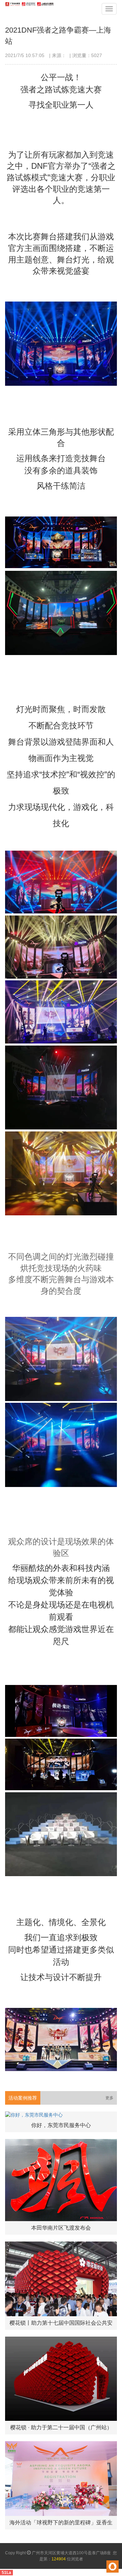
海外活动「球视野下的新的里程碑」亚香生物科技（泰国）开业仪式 (61, 2525)
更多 (109, 2098)
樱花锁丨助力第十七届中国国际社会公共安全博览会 (61, 2325)
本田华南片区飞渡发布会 (61, 2228)
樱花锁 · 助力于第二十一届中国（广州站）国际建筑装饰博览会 (61, 2429)
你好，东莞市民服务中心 (61, 2125)
